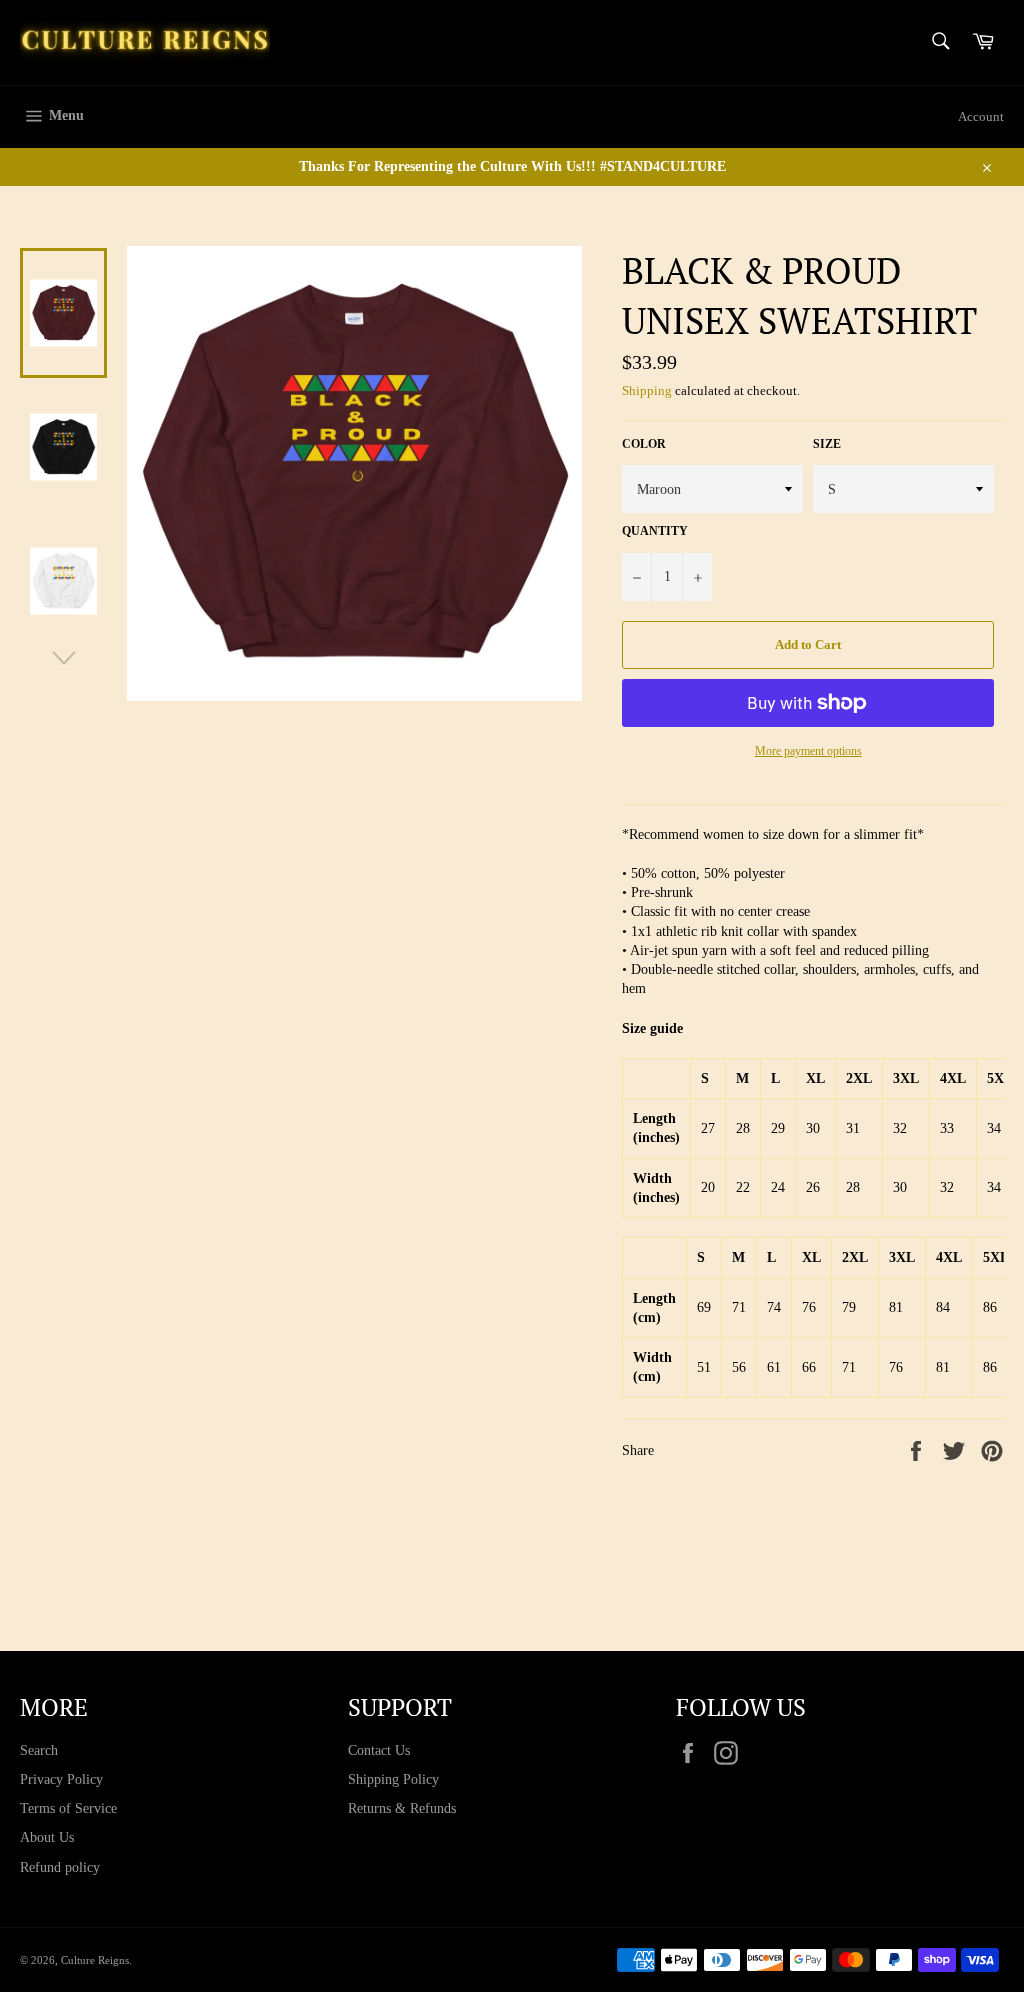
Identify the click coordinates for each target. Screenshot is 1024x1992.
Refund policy (60, 1867)
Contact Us (379, 1750)
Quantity (655, 531)
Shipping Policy (393, 1779)
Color (644, 444)
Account (981, 116)
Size (827, 444)
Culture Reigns (95, 1960)
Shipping (647, 390)
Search (39, 1750)
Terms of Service (68, 1808)
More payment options (808, 751)
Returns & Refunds (402, 1808)
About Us (47, 1837)
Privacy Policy (61, 1779)
